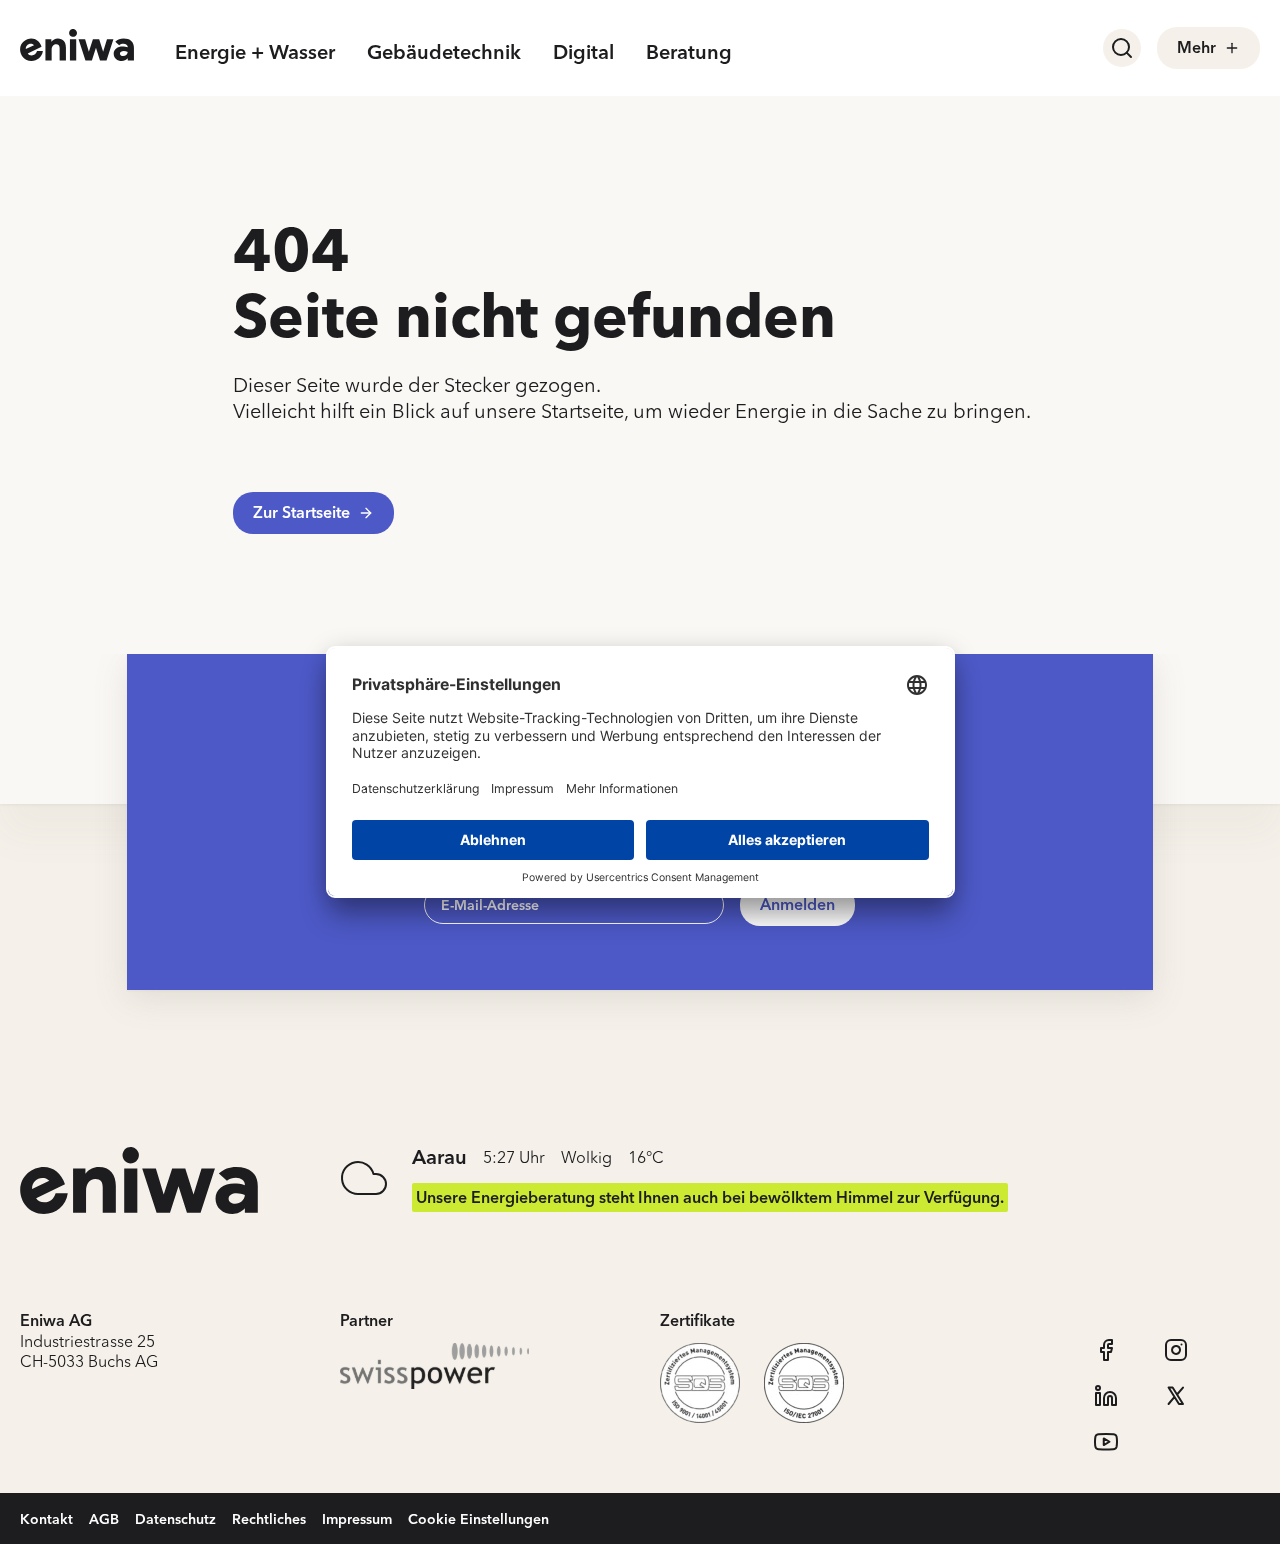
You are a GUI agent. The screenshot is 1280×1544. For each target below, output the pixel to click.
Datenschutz (175, 1518)
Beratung (689, 51)
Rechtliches (269, 1518)
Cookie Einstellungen (478, 1518)
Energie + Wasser (255, 51)
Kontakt (46, 1518)
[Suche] (1122, 48)
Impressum (357, 1518)
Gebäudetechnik (444, 51)
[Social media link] (1106, 1350)
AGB (104, 1518)
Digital (583, 51)
